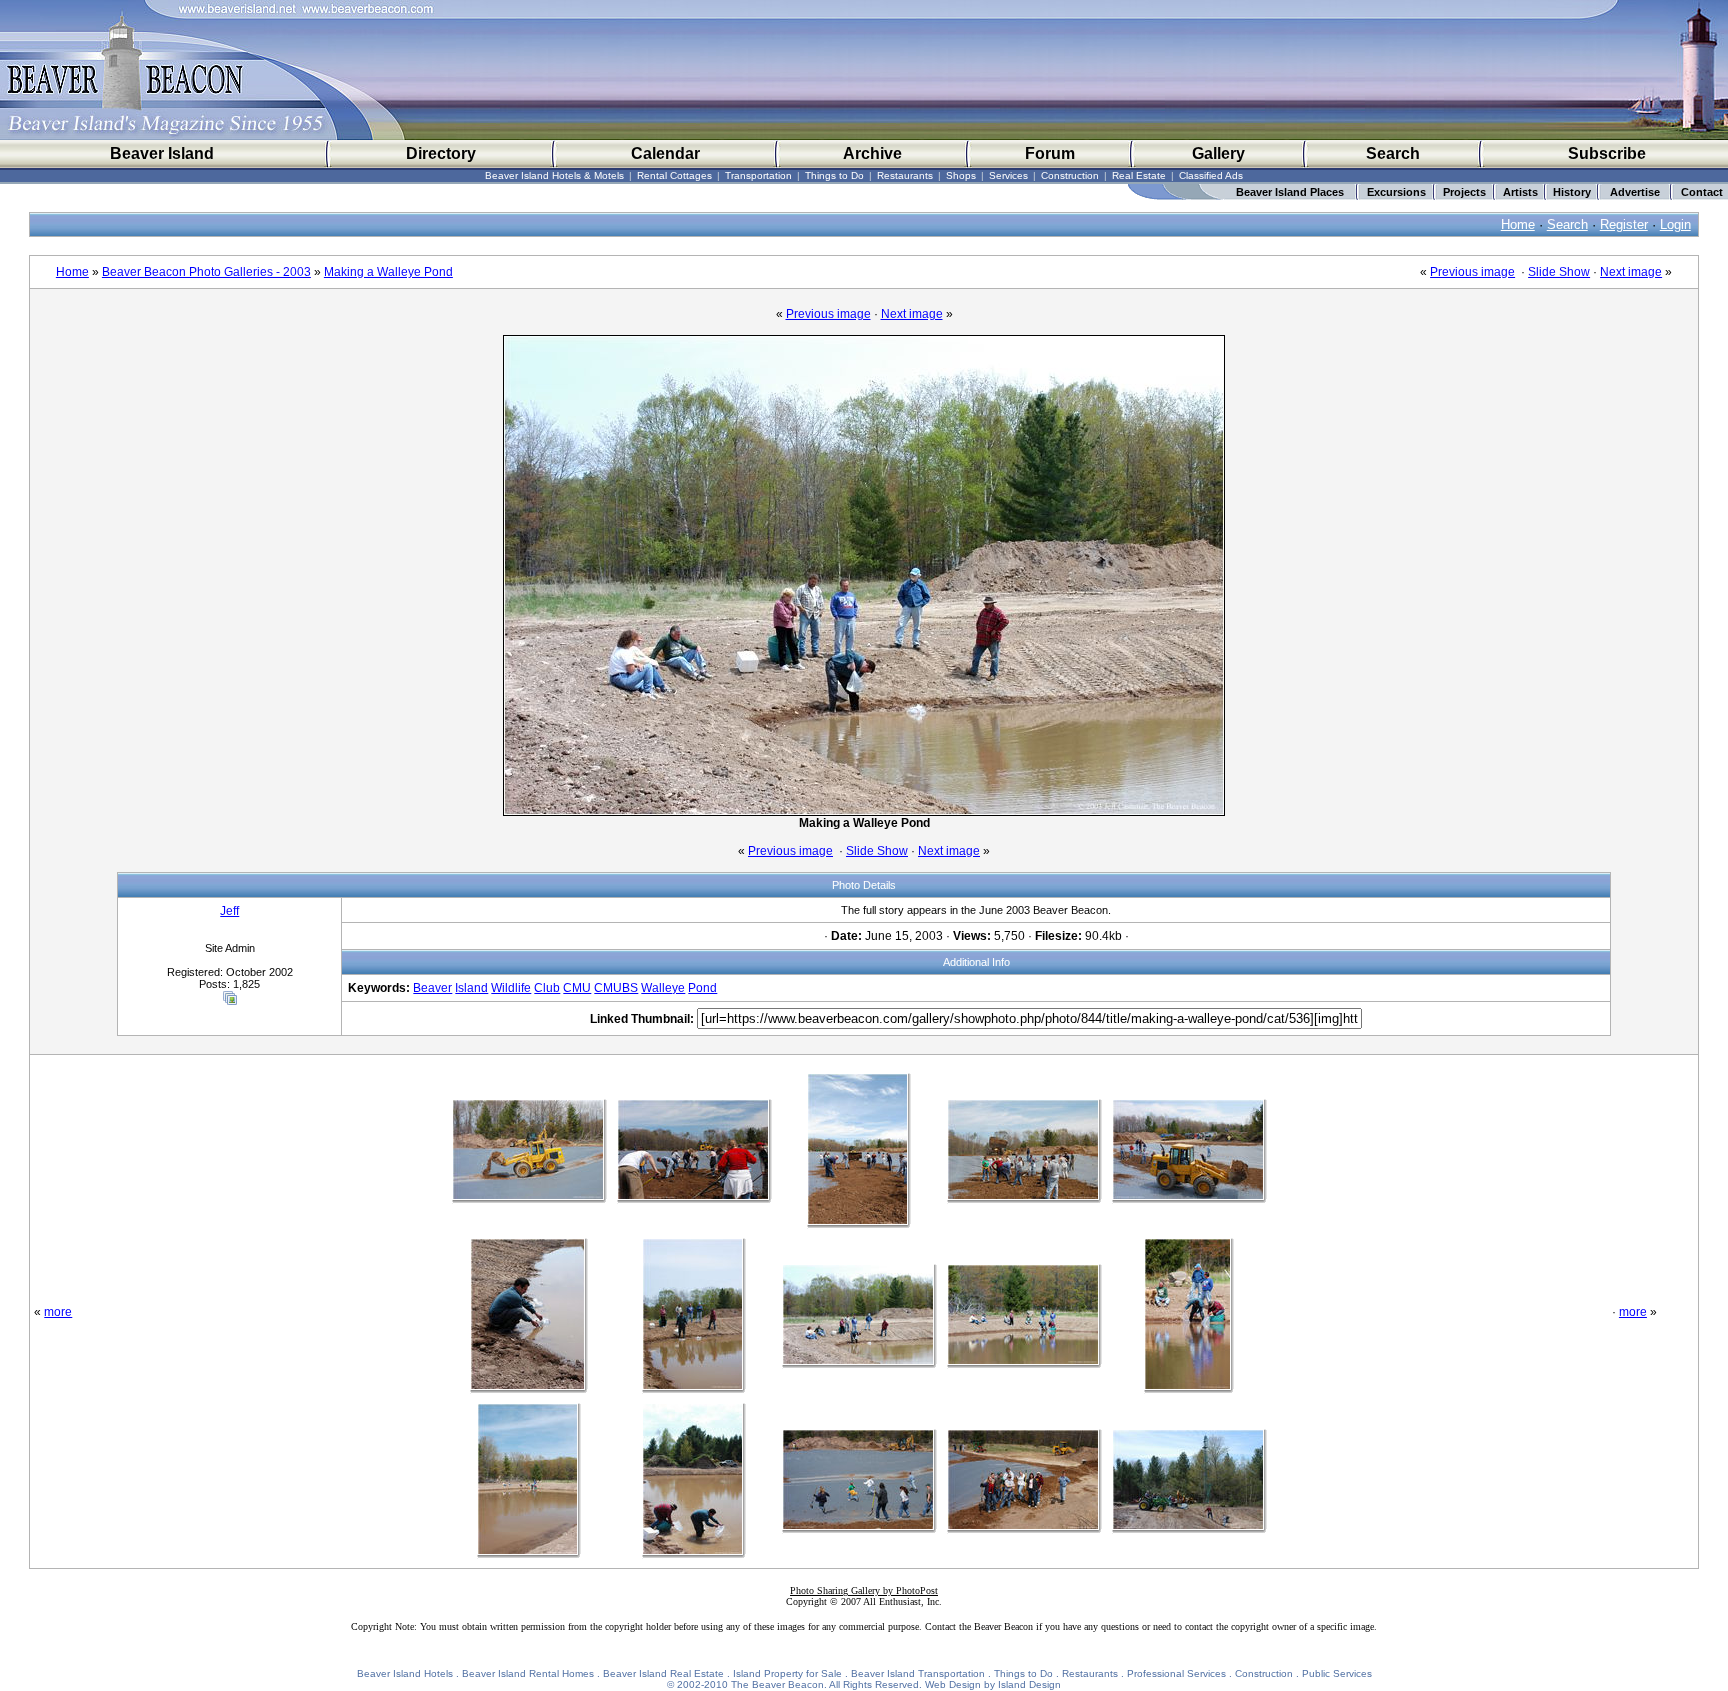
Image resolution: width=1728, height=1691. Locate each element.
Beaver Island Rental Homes (528, 1673)
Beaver (432, 988)
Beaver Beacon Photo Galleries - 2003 (206, 272)
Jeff (229, 911)
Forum (1050, 153)
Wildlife (511, 988)
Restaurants (905, 175)
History (1572, 192)
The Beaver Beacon (777, 1684)
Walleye (663, 988)
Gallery (1218, 153)
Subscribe (1607, 153)
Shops (961, 175)
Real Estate (1139, 175)
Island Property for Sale (787, 1673)
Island (471, 988)
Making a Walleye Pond (388, 272)
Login (1675, 224)
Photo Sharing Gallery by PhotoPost (864, 1590)
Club (547, 988)
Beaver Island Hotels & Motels (554, 175)
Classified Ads (1211, 175)
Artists (1520, 192)
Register (1624, 224)
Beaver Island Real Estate (663, 1673)
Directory (441, 153)
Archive (872, 153)
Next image (1631, 272)
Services (1008, 175)
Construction (1070, 175)
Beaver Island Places (1290, 192)
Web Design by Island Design (993, 1684)
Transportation (758, 175)
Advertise (1635, 192)
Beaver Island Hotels (405, 1673)
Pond (702, 988)
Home (1518, 224)
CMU (577, 988)
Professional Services (1176, 1673)
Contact (1702, 192)
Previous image (1472, 272)
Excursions (1396, 192)
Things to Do (834, 175)
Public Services (1337, 1673)
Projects (1464, 192)
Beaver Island (162, 153)
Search (1393, 153)
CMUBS (616, 988)
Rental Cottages (674, 175)
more (58, 1312)
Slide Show (1559, 272)
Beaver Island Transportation (918, 1673)
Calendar (665, 153)
